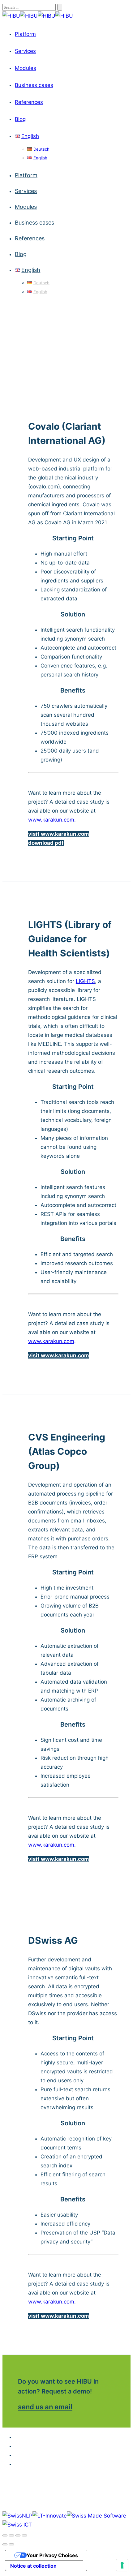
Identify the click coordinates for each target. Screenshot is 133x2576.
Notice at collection (33, 2566)
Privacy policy (73, 2446)
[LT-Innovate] (50, 2516)
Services (25, 51)
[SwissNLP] (17, 2516)
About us (73, 2455)
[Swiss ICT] (17, 2525)
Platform (25, 34)
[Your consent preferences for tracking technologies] (122, 2565)
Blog (20, 119)
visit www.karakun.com (59, 834)
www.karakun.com (51, 820)
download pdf (46, 843)
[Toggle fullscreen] (18, 2535)
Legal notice (73, 2437)
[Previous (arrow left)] (5, 2544)
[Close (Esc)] (5, 2535)
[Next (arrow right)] (11, 2544)
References (29, 102)
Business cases (34, 85)
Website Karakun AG (73, 2464)
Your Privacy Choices (52, 2555)
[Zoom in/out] (24, 2535)
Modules (26, 68)
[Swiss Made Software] (97, 2516)
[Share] (11, 2535)
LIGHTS (85, 981)
